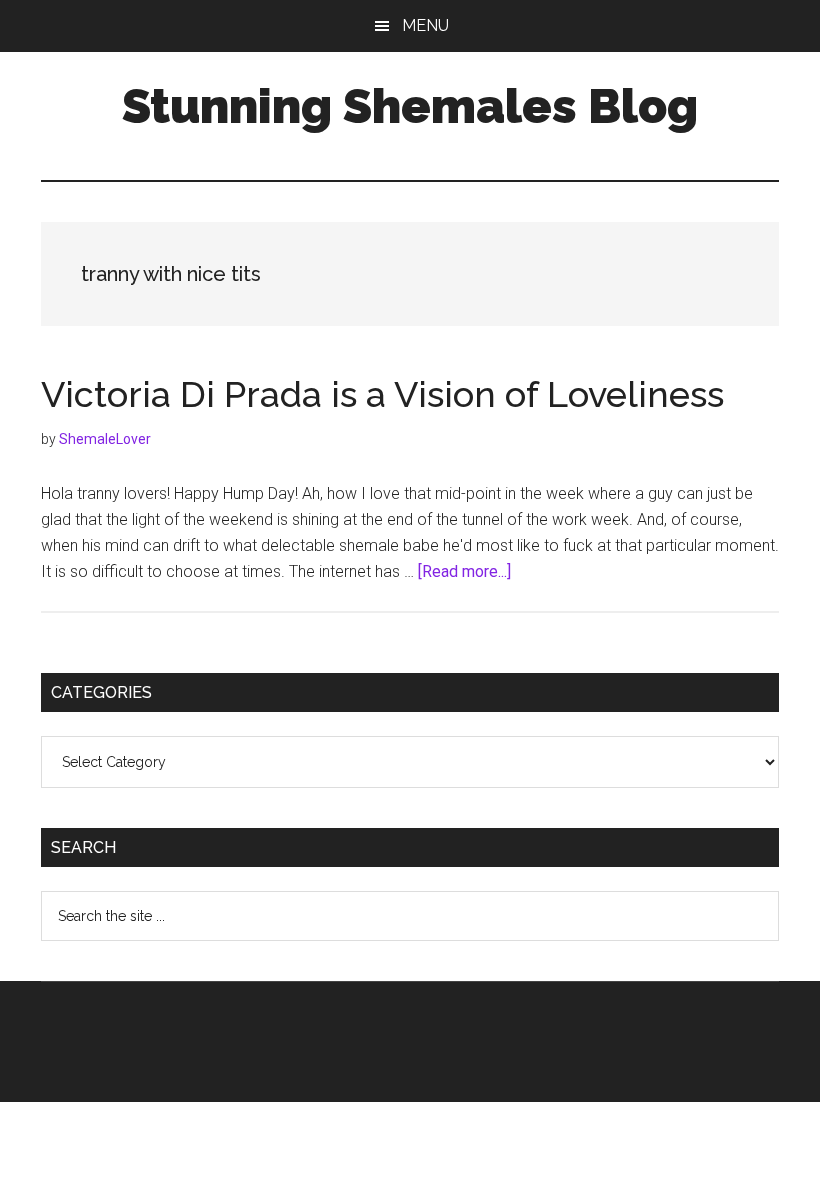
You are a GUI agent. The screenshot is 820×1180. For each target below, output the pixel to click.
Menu (425, 25)
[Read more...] (464, 571)
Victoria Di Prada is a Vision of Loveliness (382, 394)
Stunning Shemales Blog (410, 106)
